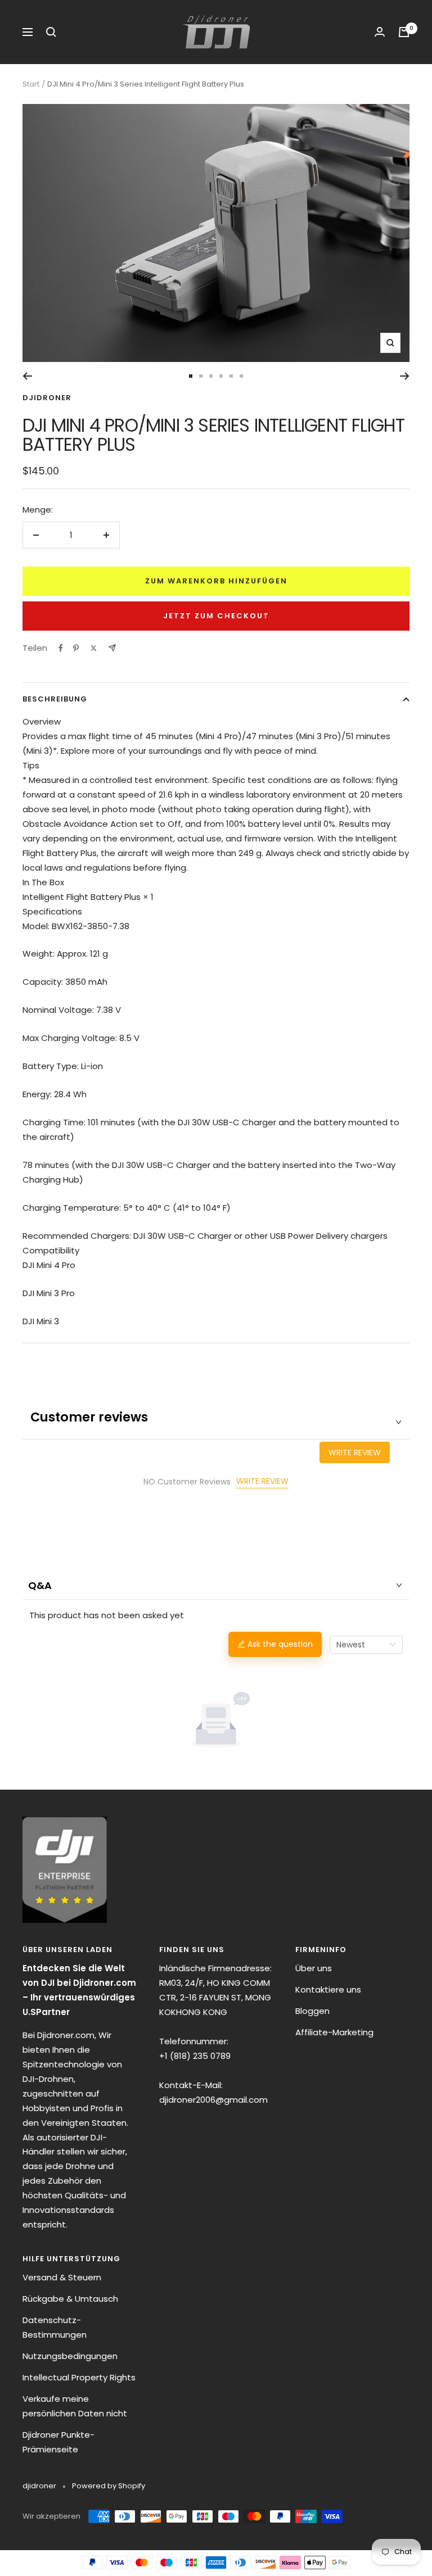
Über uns (314, 1968)
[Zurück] (27, 376)
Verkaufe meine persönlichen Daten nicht (75, 2406)
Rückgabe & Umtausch (70, 2299)
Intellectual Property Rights (79, 2377)
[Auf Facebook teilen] (61, 648)
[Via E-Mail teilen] (112, 648)
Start (31, 84)
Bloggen (312, 2011)
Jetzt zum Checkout (216, 616)
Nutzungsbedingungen (70, 2356)
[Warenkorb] (404, 32)
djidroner (47, 398)
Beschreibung (55, 699)
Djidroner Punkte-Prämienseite (58, 2442)
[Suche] (51, 32)
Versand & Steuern (62, 2277)
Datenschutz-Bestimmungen (55, 2327)
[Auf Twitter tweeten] (94, 648)
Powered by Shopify (109, 2486)
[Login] (380, 32)
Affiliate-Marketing (334, 2032)
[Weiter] (405, 376)
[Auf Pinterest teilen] (76, 648)
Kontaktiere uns (328, 1989)
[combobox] (366, 1645)
